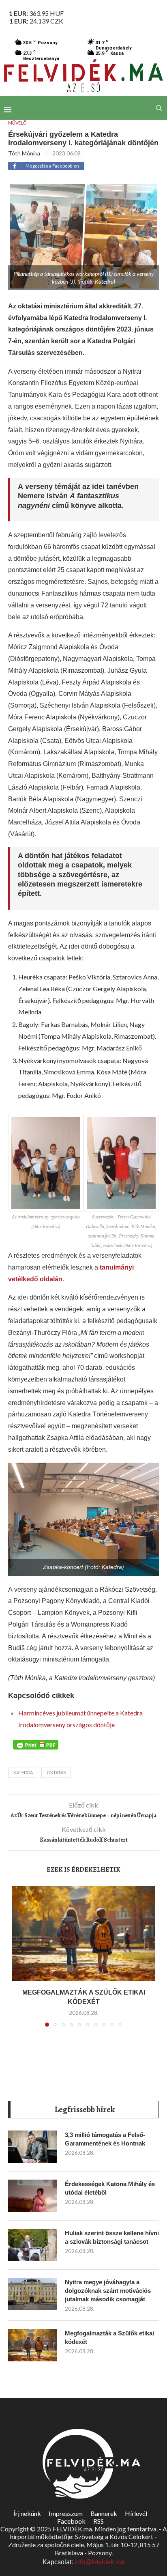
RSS (98, 2521)
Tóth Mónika (24, 153)
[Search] (159, 108)
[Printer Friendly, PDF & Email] (36, 1744)
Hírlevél (136, 2513)
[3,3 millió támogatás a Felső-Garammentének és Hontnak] (32, 2147)
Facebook (71, 2521)
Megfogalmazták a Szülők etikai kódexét (109, 2337)
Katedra (23, 1772)
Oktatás (56, 1772)
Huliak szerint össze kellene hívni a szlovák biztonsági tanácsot (112, 2237)
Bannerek (104, 2513)
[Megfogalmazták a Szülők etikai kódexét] (83, 1934)
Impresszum (66, 2513)
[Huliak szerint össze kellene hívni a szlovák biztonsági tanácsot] (32, 2245)
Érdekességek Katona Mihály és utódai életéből (110, 2188)
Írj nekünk (27, 2513)
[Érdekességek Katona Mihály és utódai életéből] (32, 2196)
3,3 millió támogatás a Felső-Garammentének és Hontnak (105, 2139)
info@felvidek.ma (100, 2562)
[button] (19, 1961)
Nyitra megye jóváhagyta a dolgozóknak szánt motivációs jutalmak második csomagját (108, 2291)
